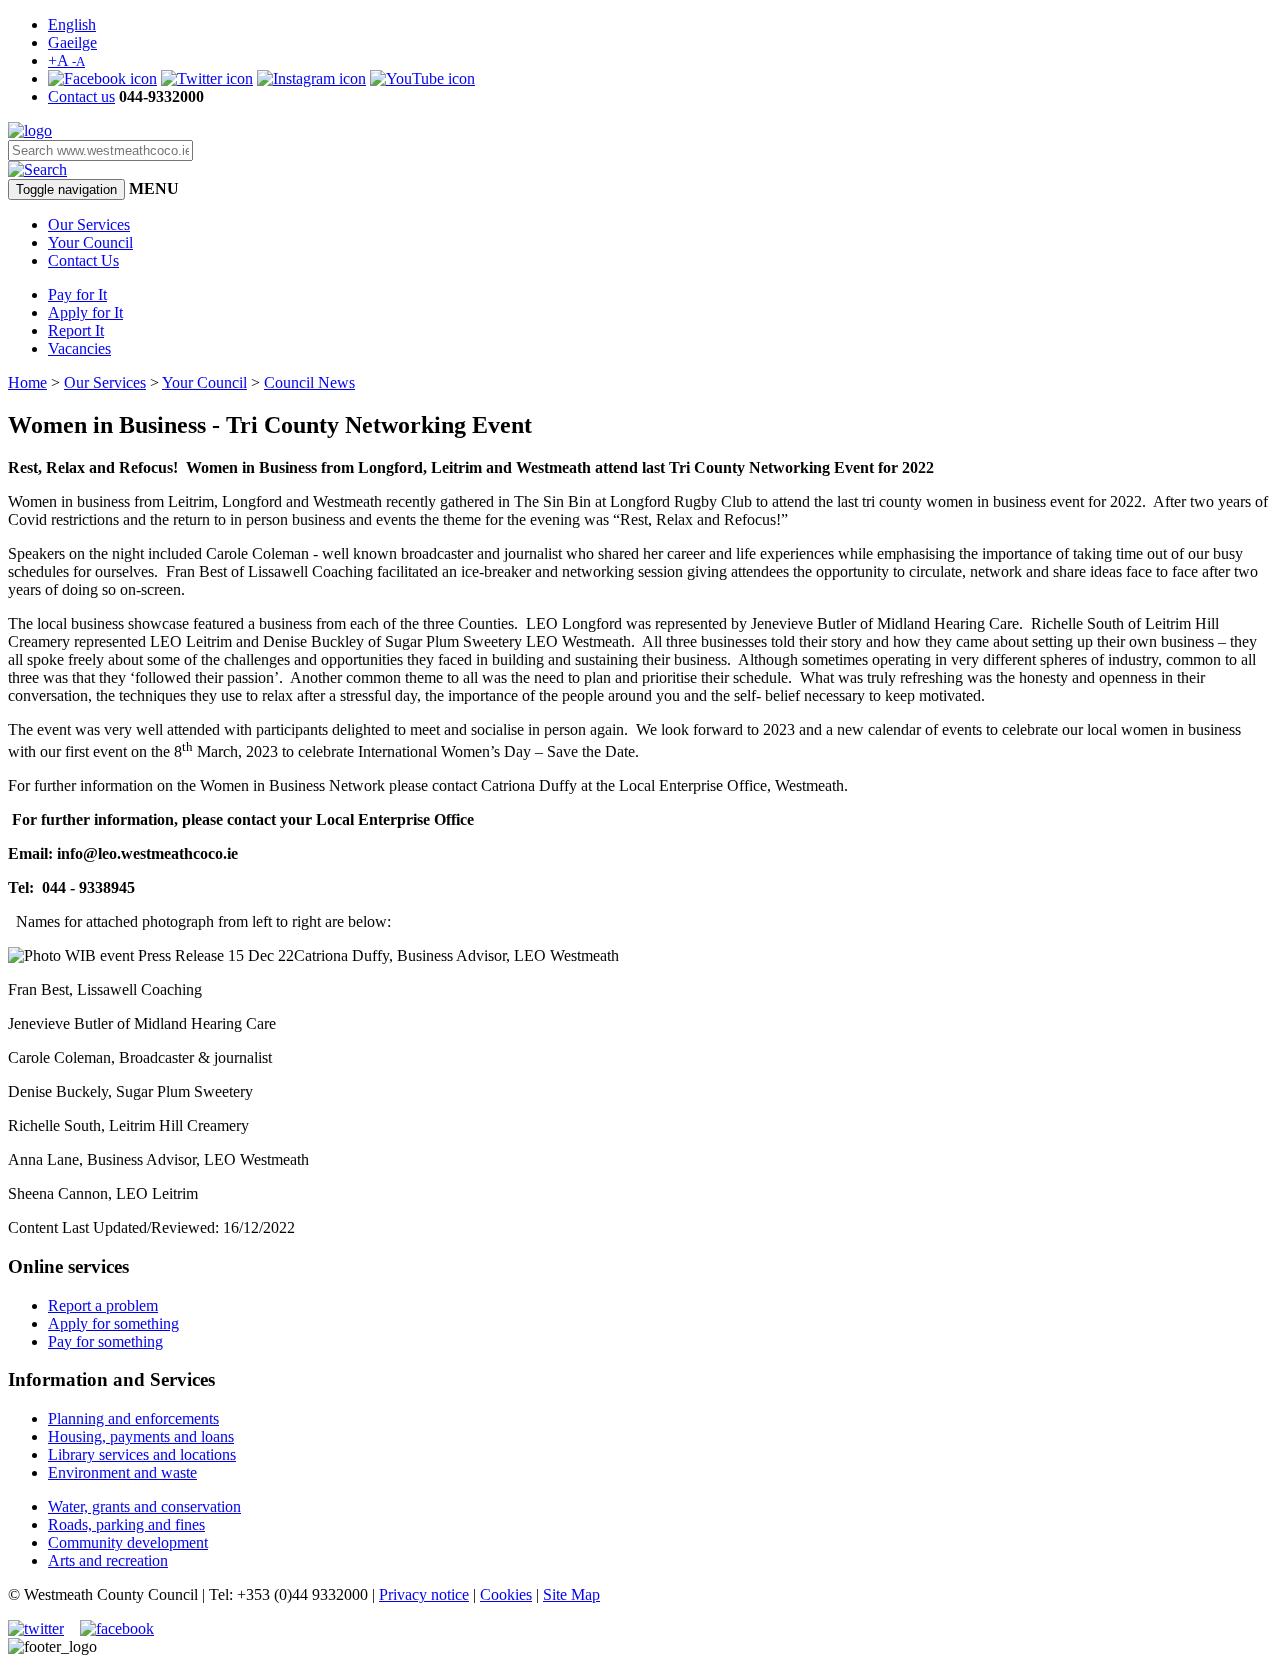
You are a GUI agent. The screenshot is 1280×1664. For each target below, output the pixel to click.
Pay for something (105, 1341)
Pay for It (77, 294)
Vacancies (79, 348)
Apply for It (85, 312)
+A (66, 60)
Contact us (81, 96)
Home (27, 382)
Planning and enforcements (133, 1418)
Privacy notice (424, 1594)
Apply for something (113, 1323)
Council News (309, 382)
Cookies (506, 1594)
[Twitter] (207, 78)
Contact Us (83, 260)
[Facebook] (102, 78)
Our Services (89, 224)
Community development (128, 1542)
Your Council (90, 242)
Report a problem (103, 1305)
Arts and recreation (108, 1560)
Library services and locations (142, 1454)
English (72, 24)
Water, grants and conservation (144, 1506)
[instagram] (311, 78)
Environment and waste (122, 1472)
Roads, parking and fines (126, 1524)
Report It (76, 330)
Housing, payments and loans (141, 1436)
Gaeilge (72, 42)
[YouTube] (422, 78)
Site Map (571, 1594)
